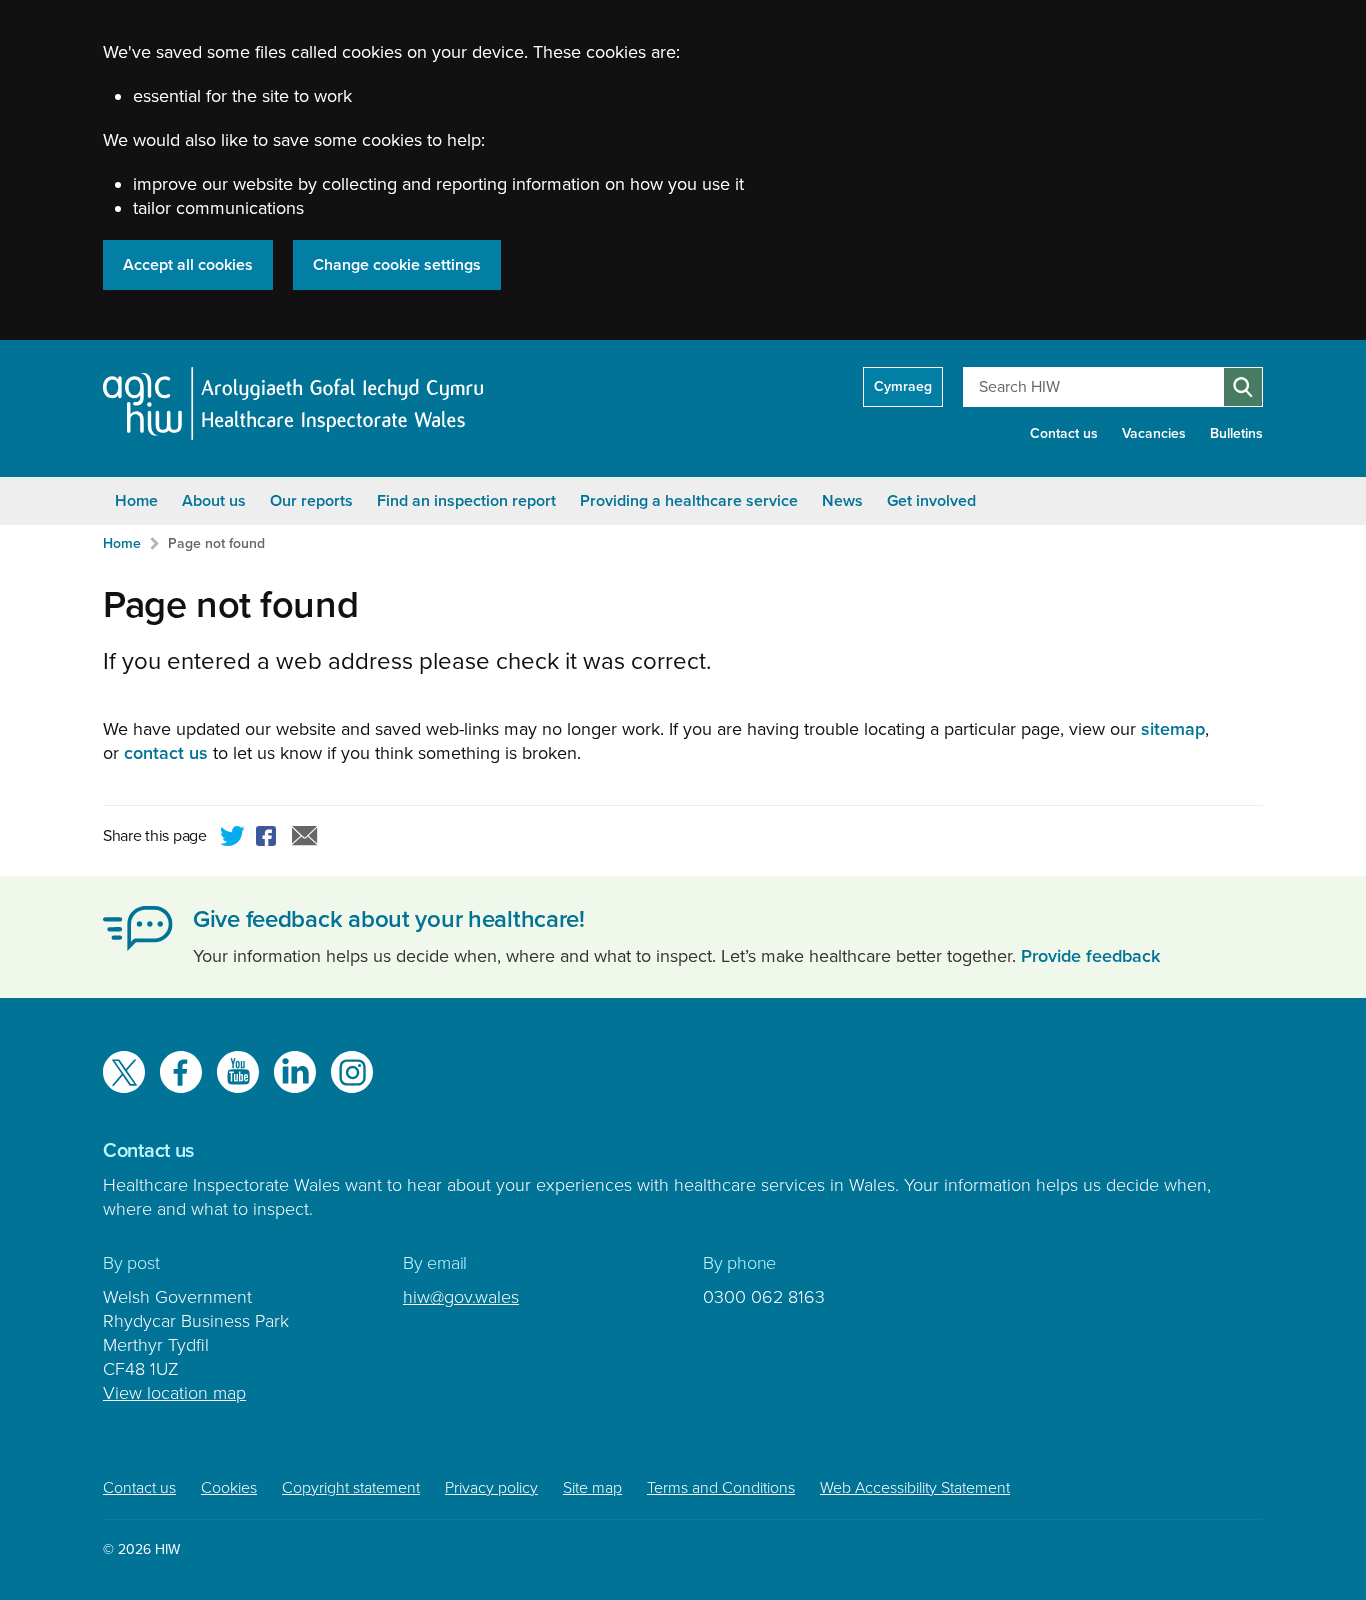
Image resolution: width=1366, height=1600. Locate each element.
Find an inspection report (466, 501)
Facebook (269, 839)
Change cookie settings (397, 265)
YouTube (238, 1072)
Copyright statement (351, 1488)
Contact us (1064, 433)
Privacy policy (491, 1488)
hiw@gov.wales (461, 1297)
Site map (592, 1488)
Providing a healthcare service (689, 501)
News (842, 501)
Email (305, 839)
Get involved (931, 501)
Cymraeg (903, 386)
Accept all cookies (188, 265)
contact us (166, 753)
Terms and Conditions (721, 1488)
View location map (174, 1393)
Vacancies (1154, 433)
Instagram (352, 1072)
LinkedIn (295, 1072)
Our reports (311, 501)
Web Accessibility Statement (915, 1488)
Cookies (229, 1488)
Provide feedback (1090, 956)
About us (214, 501)
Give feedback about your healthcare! (389, 919)
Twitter (233, 839)
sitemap (1173, 729)
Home (136, 501)
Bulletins (1236, 433)
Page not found (216, 543)
